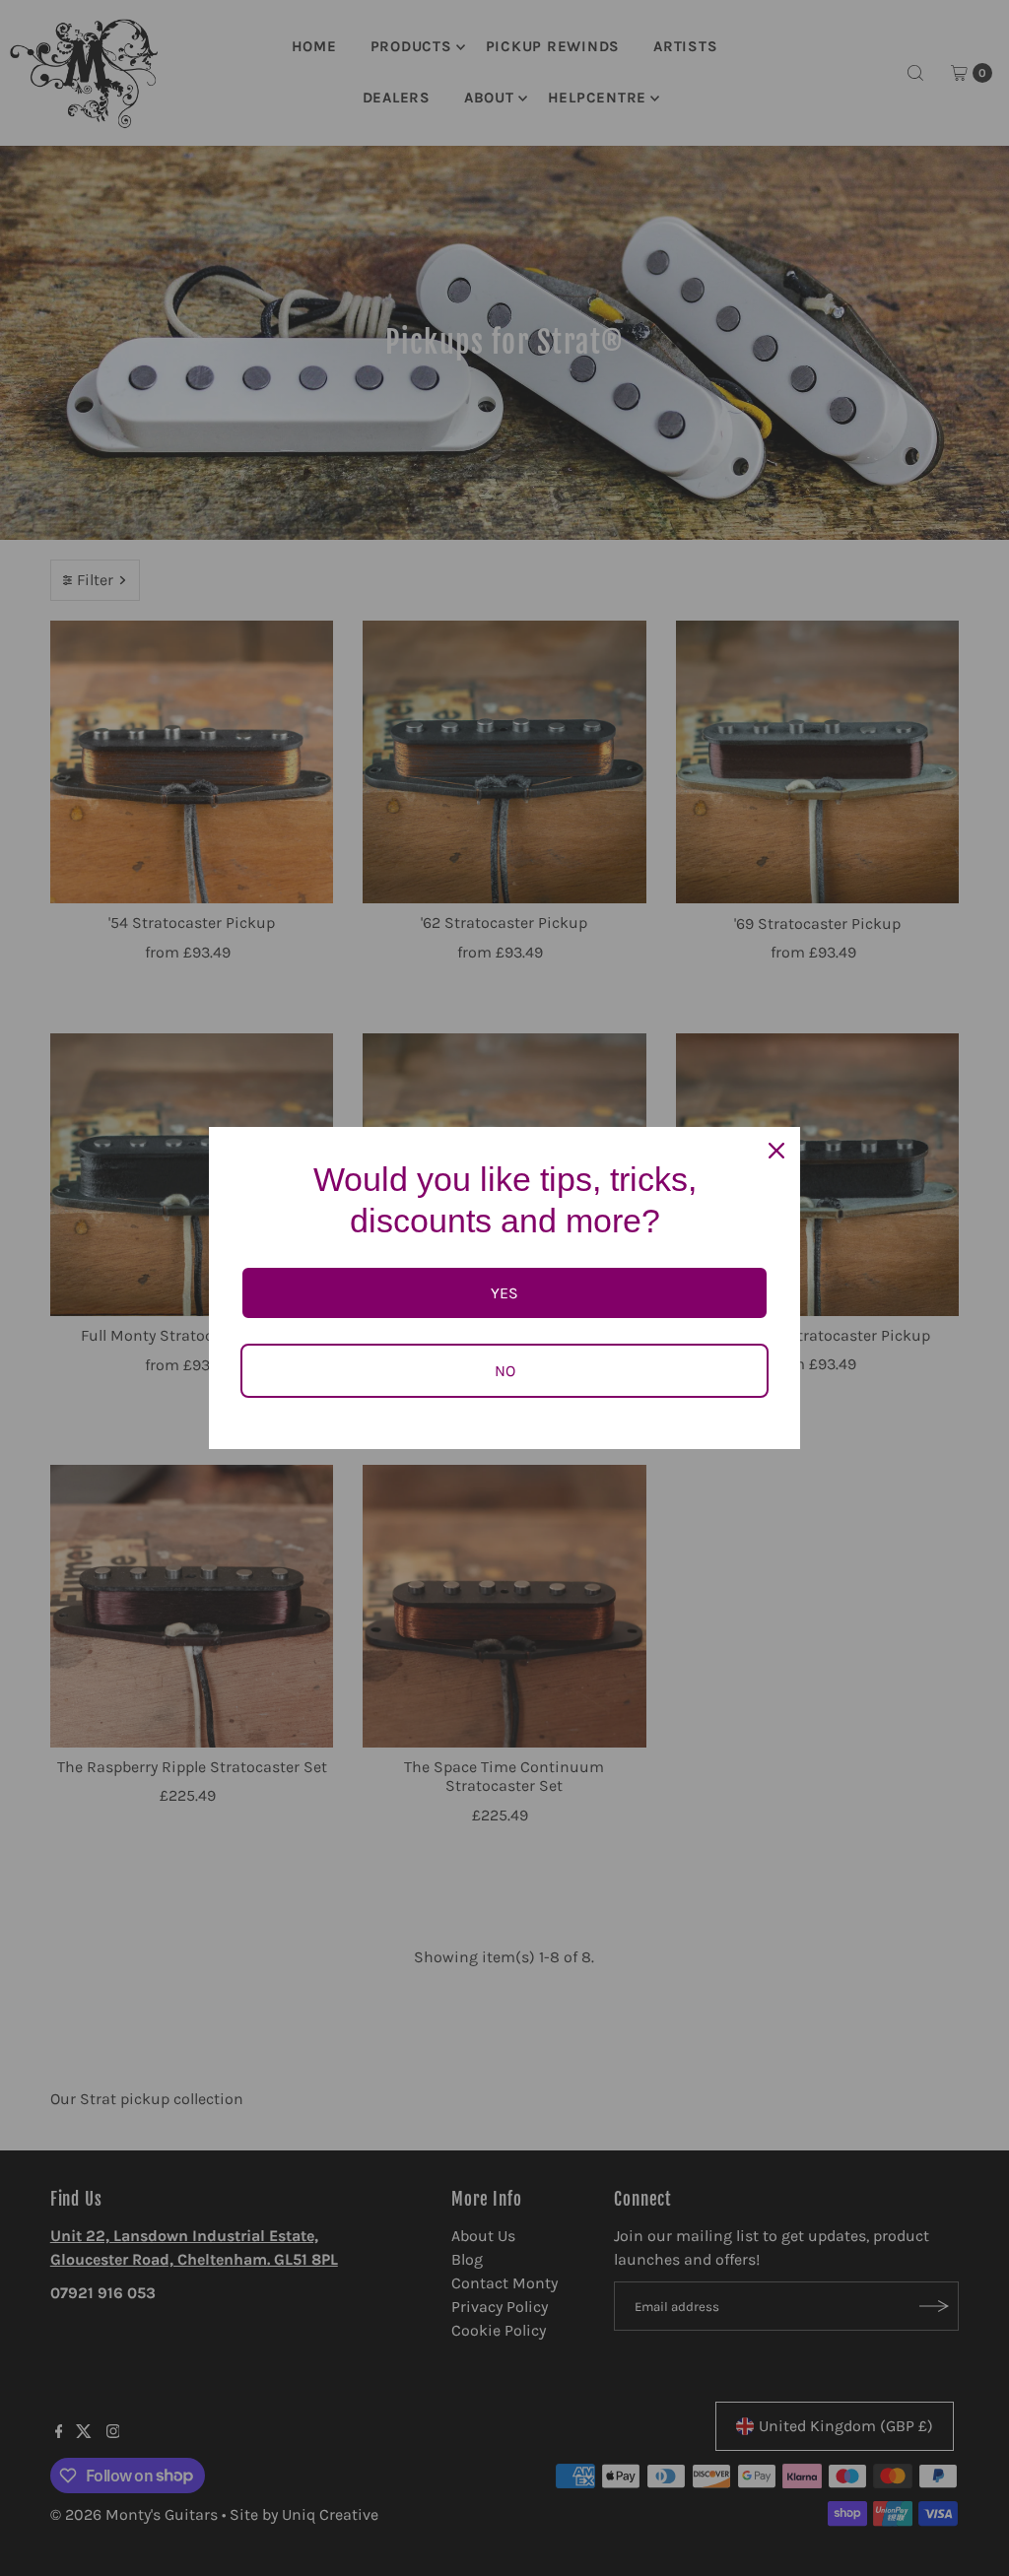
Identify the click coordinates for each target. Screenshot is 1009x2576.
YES (504, 1293)
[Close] (776, 1151)
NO (505, 1371)
